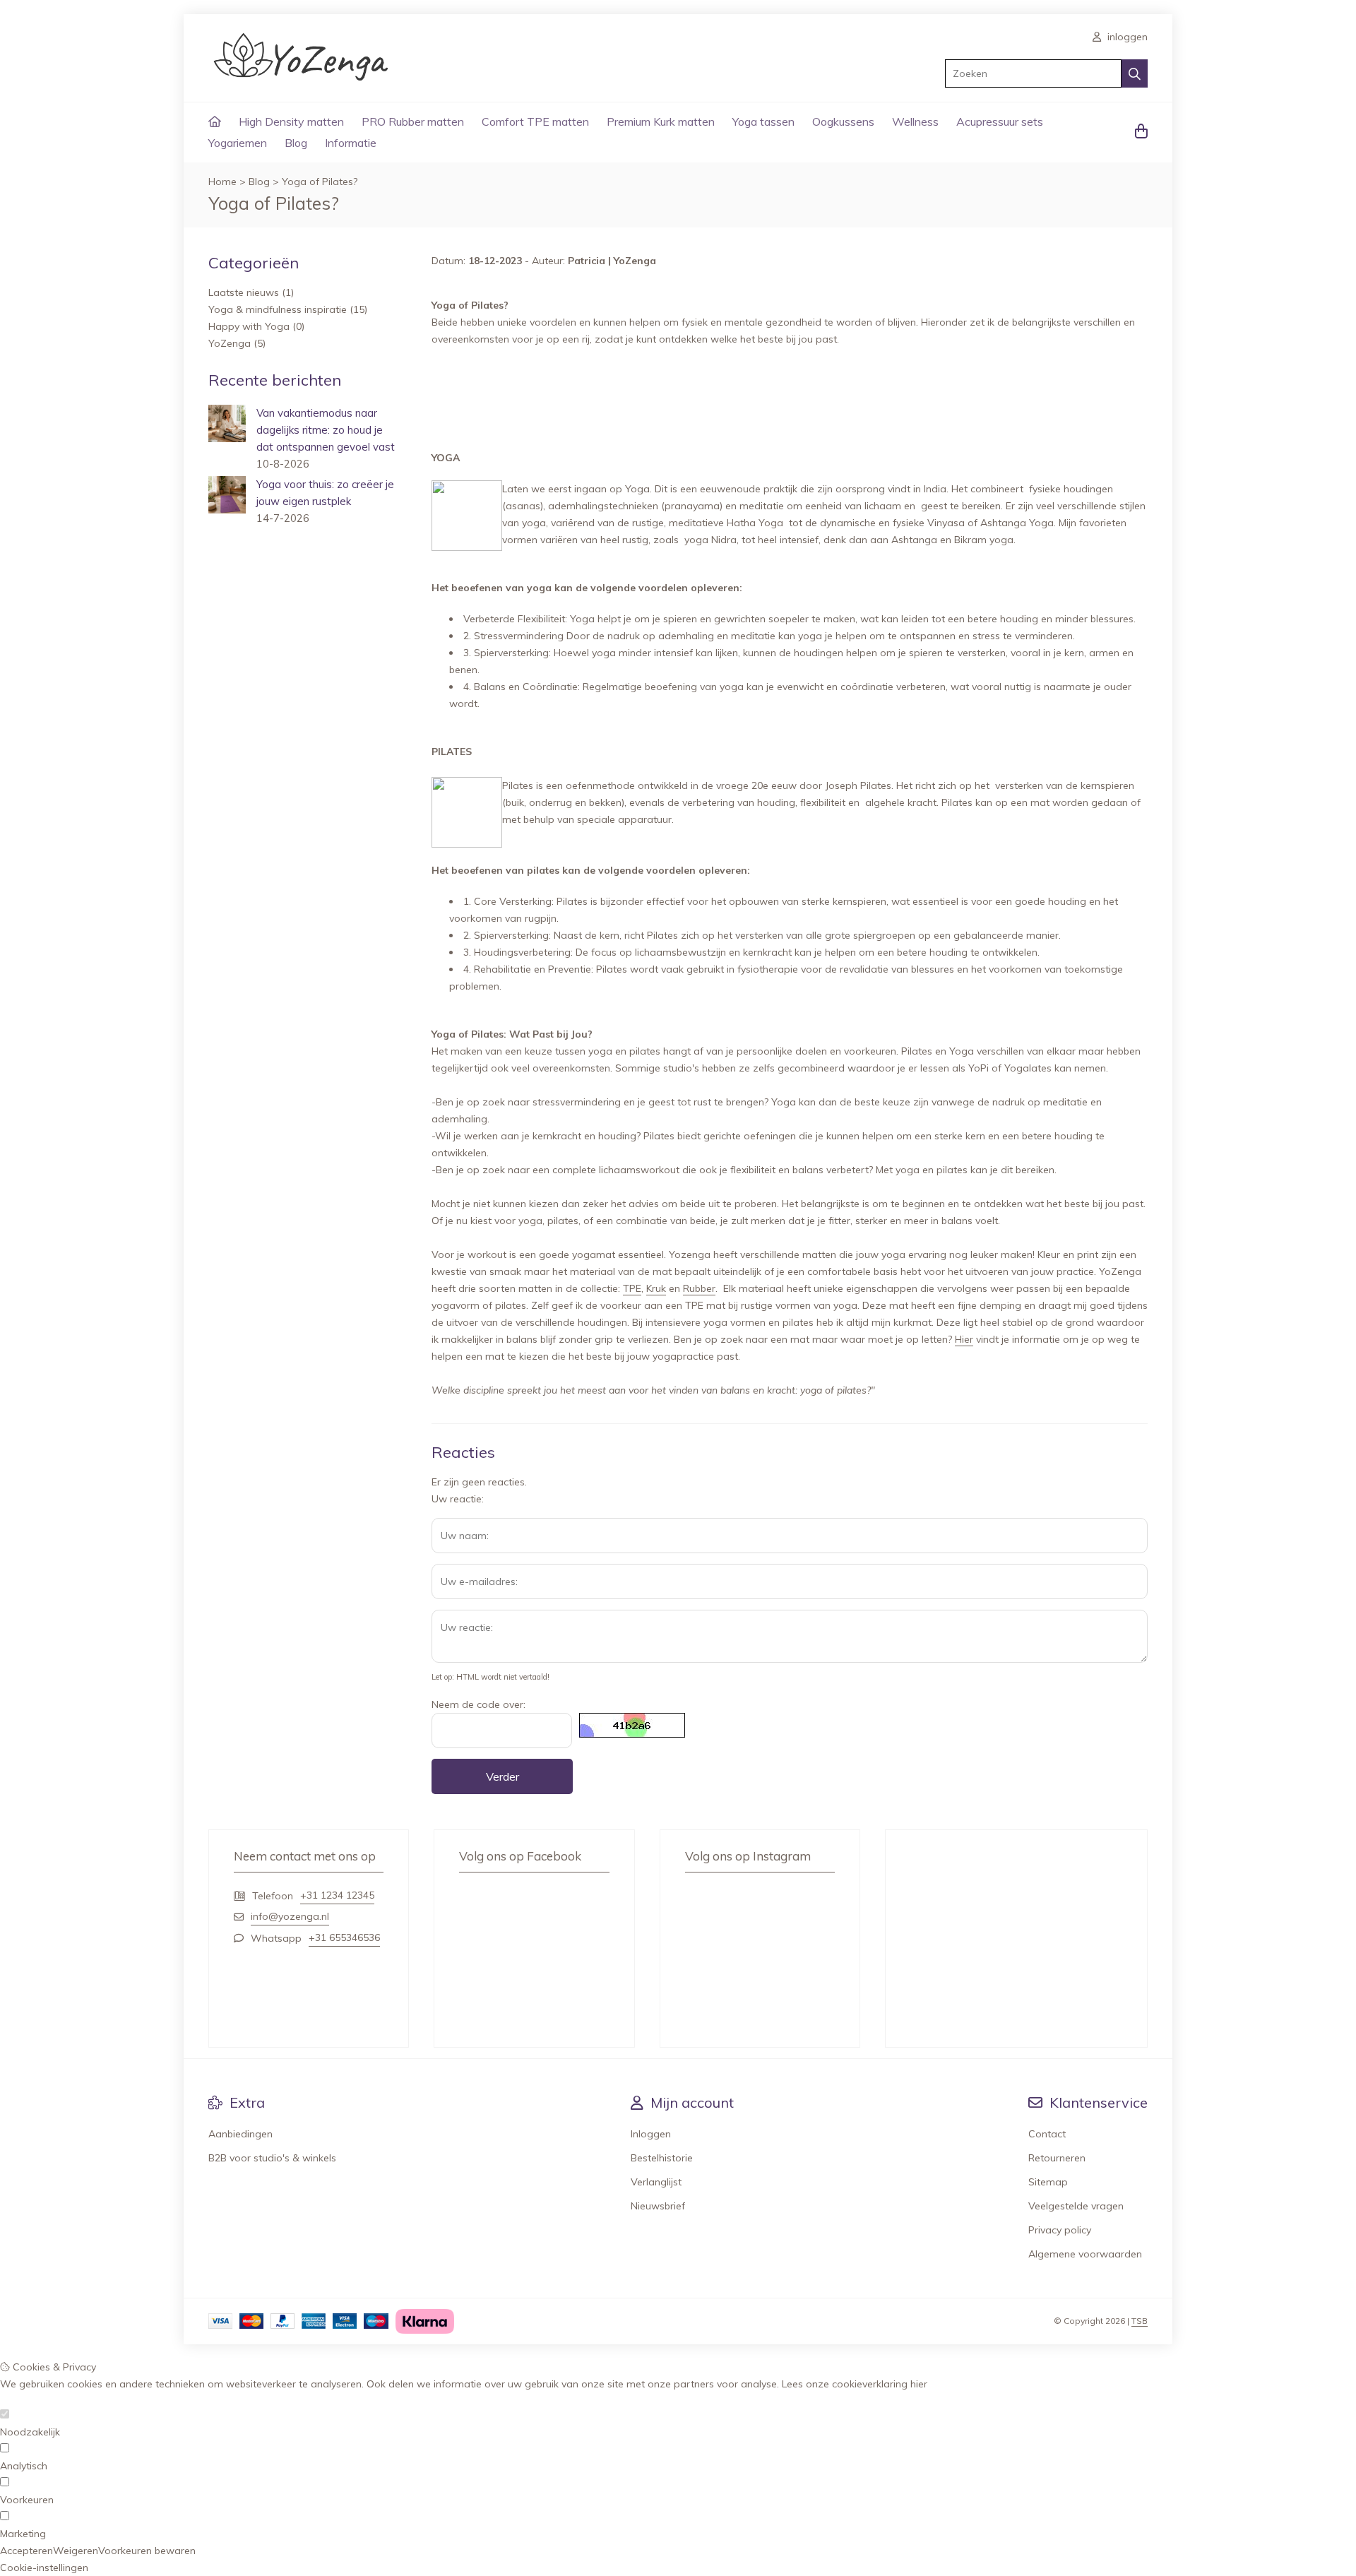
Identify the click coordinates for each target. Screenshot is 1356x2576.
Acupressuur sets (1000, 121)
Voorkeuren (27, 2500)
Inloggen (651, 2134)
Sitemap (1048, 2182)
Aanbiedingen (240, 2134)
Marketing (23, 2534)
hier (919, 2384)
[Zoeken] (1135, 73)
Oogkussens (843, 121)
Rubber (699, 1288)
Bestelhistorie (662, 2158)
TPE (632, 1288)
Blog (296, 143)
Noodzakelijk (30, 2432)
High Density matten (291, 121)
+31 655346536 (344, 1937)
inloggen (1126, 37)
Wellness (915, 121)
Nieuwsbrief (658, 2206)
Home (222, 182)
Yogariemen (238, 143)
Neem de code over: (478, 1704)
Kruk (656, 1288)
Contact (1047, 2134)
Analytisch (24, 2466)
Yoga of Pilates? (320, 182)
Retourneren (1057, 2158)
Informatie (351, 143)
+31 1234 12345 (337, 1895)
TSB (1140, 2321)
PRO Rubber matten (413, 121)
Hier (964, 1339)
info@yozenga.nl (290, 1916)
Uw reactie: (458, 1499)
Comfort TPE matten (535, 121)
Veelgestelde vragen (1076, 2206)
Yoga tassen (763, 121)
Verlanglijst (656, 2182)
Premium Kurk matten (661, 121)
